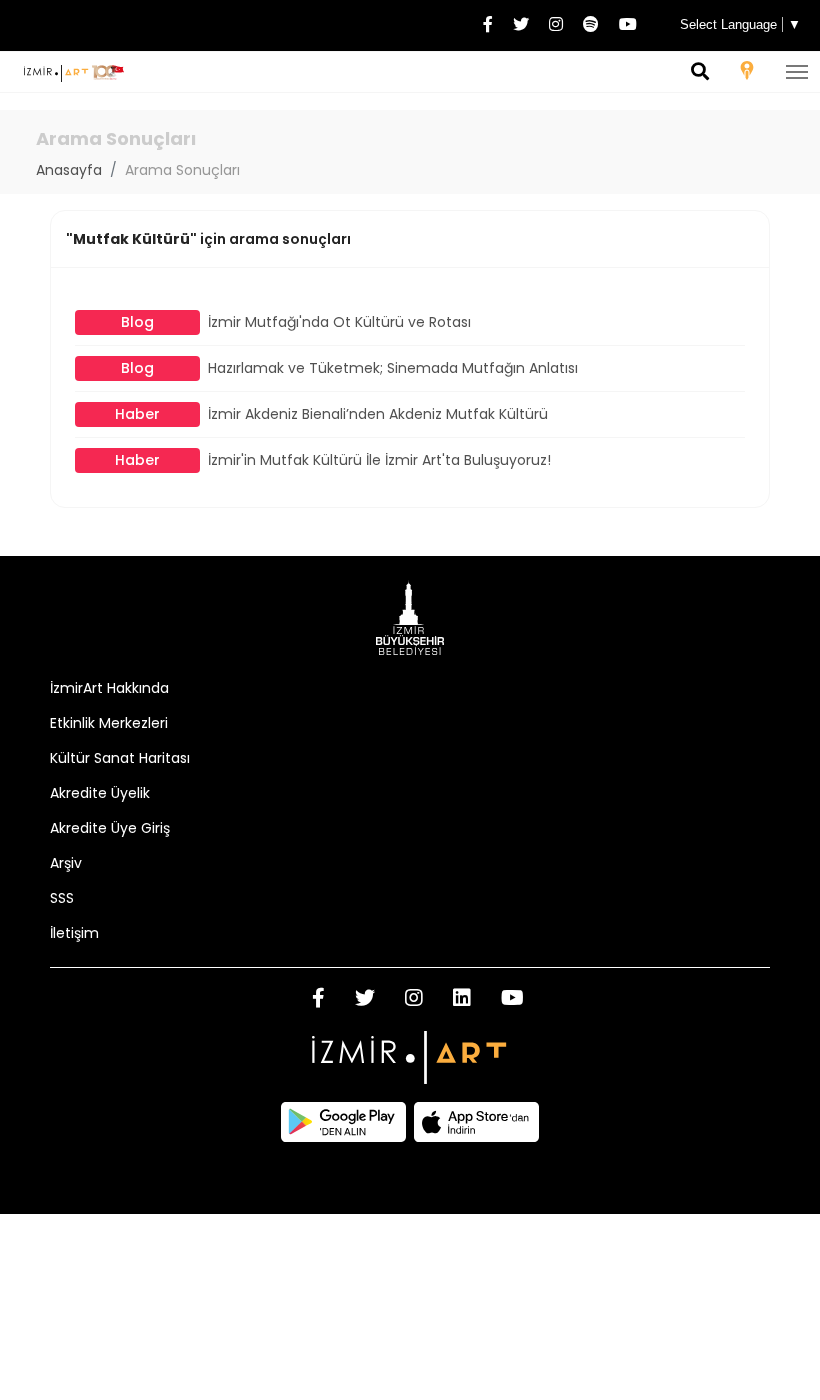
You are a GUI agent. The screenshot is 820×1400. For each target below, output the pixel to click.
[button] (700, 73)
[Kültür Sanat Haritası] (747, 73)
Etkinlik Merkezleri (109, 723)
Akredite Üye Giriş (110, 828)
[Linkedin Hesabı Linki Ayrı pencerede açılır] (462, 1000)
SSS (62, 898)
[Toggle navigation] (797, 72)
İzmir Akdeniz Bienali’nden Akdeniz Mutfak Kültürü (331, 414)
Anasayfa (69, 170)
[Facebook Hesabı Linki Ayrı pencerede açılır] (488, 25)
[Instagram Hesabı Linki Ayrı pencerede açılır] (556, 25)
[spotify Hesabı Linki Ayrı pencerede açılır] (591, 25)
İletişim (74, 933)
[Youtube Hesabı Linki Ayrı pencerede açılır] (628, 25)
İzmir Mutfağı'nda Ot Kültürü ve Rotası (296, 322)
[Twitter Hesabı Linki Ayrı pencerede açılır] (521, 25)
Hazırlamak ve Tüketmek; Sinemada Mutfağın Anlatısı (349, 368)
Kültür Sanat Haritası (120, 758)
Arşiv (66, 863)
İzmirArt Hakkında (109, 688)
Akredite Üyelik (100, 793)
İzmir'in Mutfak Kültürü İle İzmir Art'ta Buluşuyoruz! (333, 460)
